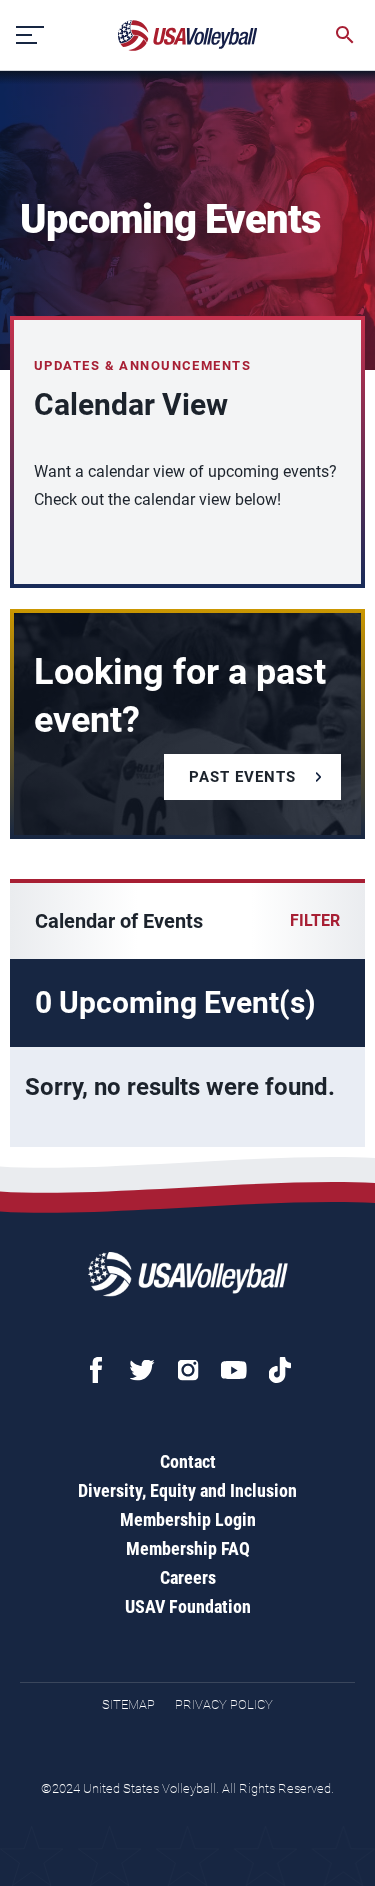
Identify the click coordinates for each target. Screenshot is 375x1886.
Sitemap (128, 1704)
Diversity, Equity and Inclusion (187, 1490)
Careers (188, 1577)
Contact (188, 1461)
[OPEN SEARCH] (345, 35)
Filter (315, 920)
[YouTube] (234, 1370)
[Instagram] (188, 1370)
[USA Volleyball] (188, 35)
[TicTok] (280, 1370)
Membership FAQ (188, 1548)
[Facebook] (96, 1370)
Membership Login (188, 1519)
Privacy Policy (224, 1704)
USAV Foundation (188, 1606)
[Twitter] (142, 1370)
